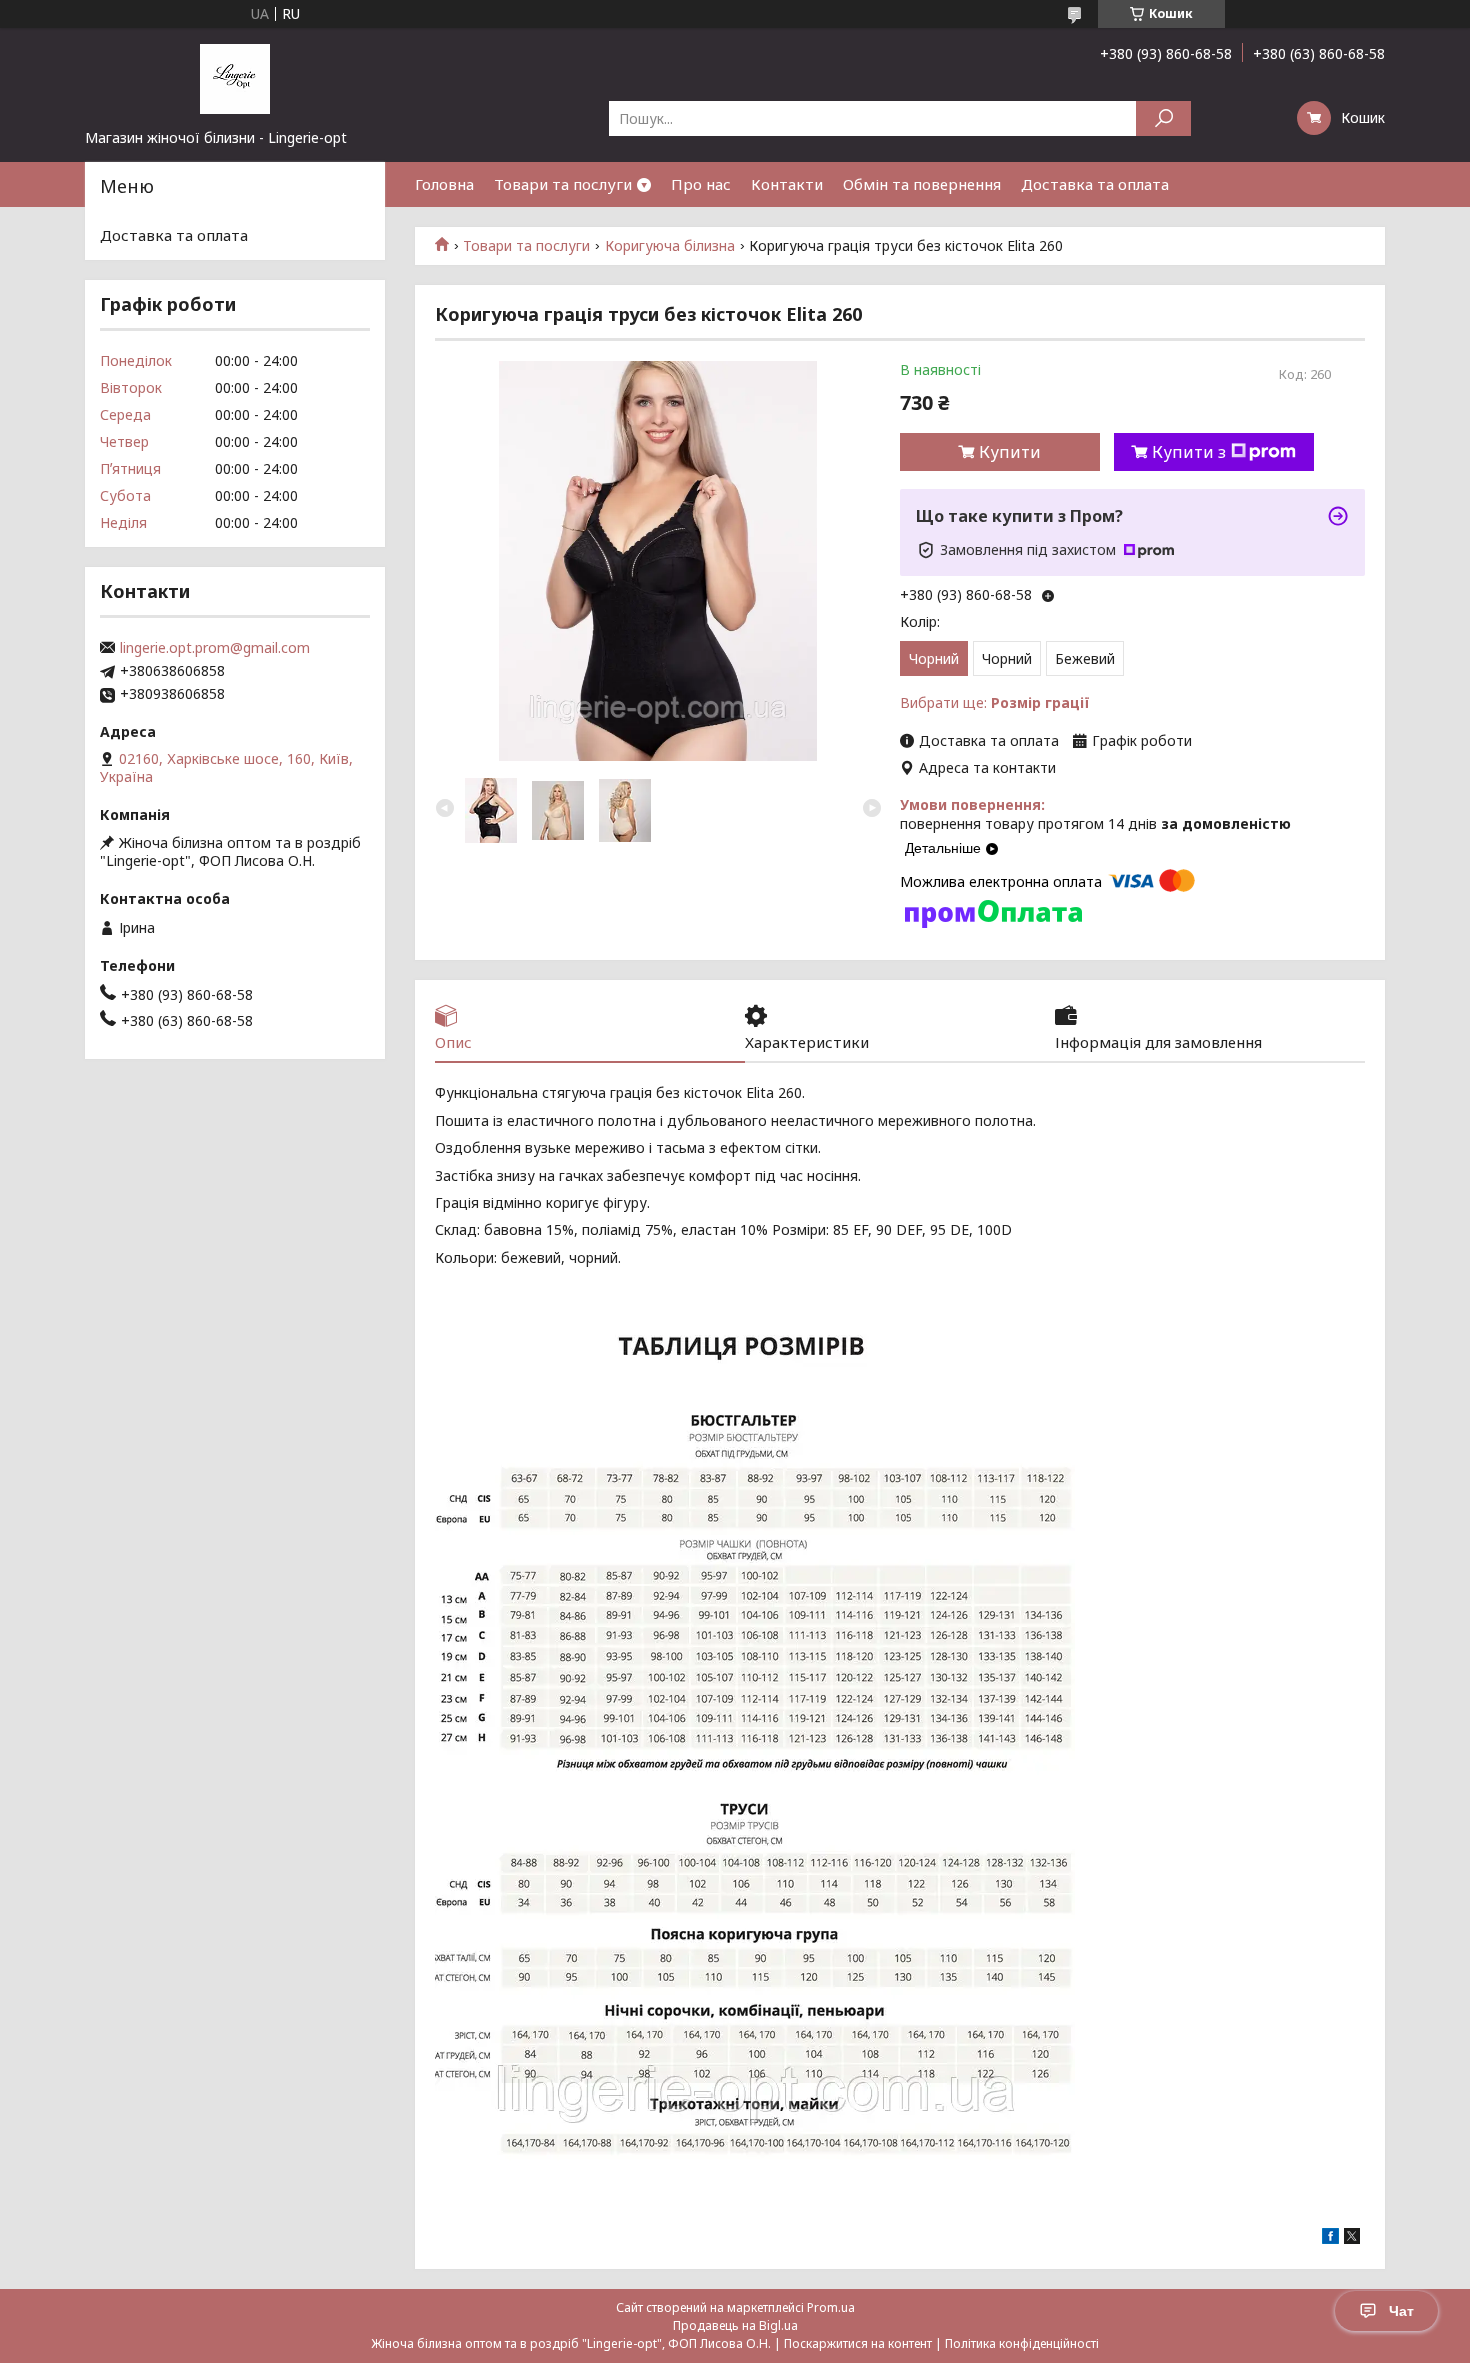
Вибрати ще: (995, 702)
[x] (1352, 2238)
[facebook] (1330, 2238)
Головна (444, 184)
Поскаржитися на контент (858, 2343)
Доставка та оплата (1095, 184)
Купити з (1189, 452)
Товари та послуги (563, 184)
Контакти (787, 184)
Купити (1010, 452)
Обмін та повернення (922, 184)
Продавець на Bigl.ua (735, 2325)
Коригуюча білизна (670, 246)
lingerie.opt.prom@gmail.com (215, 648)
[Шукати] (1163, 118)
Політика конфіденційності (1022, 2343)
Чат (1401, 2311)
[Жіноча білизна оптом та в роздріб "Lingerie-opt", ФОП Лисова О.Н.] (235, 78)
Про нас (701, 184)
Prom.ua (831, 2307)
